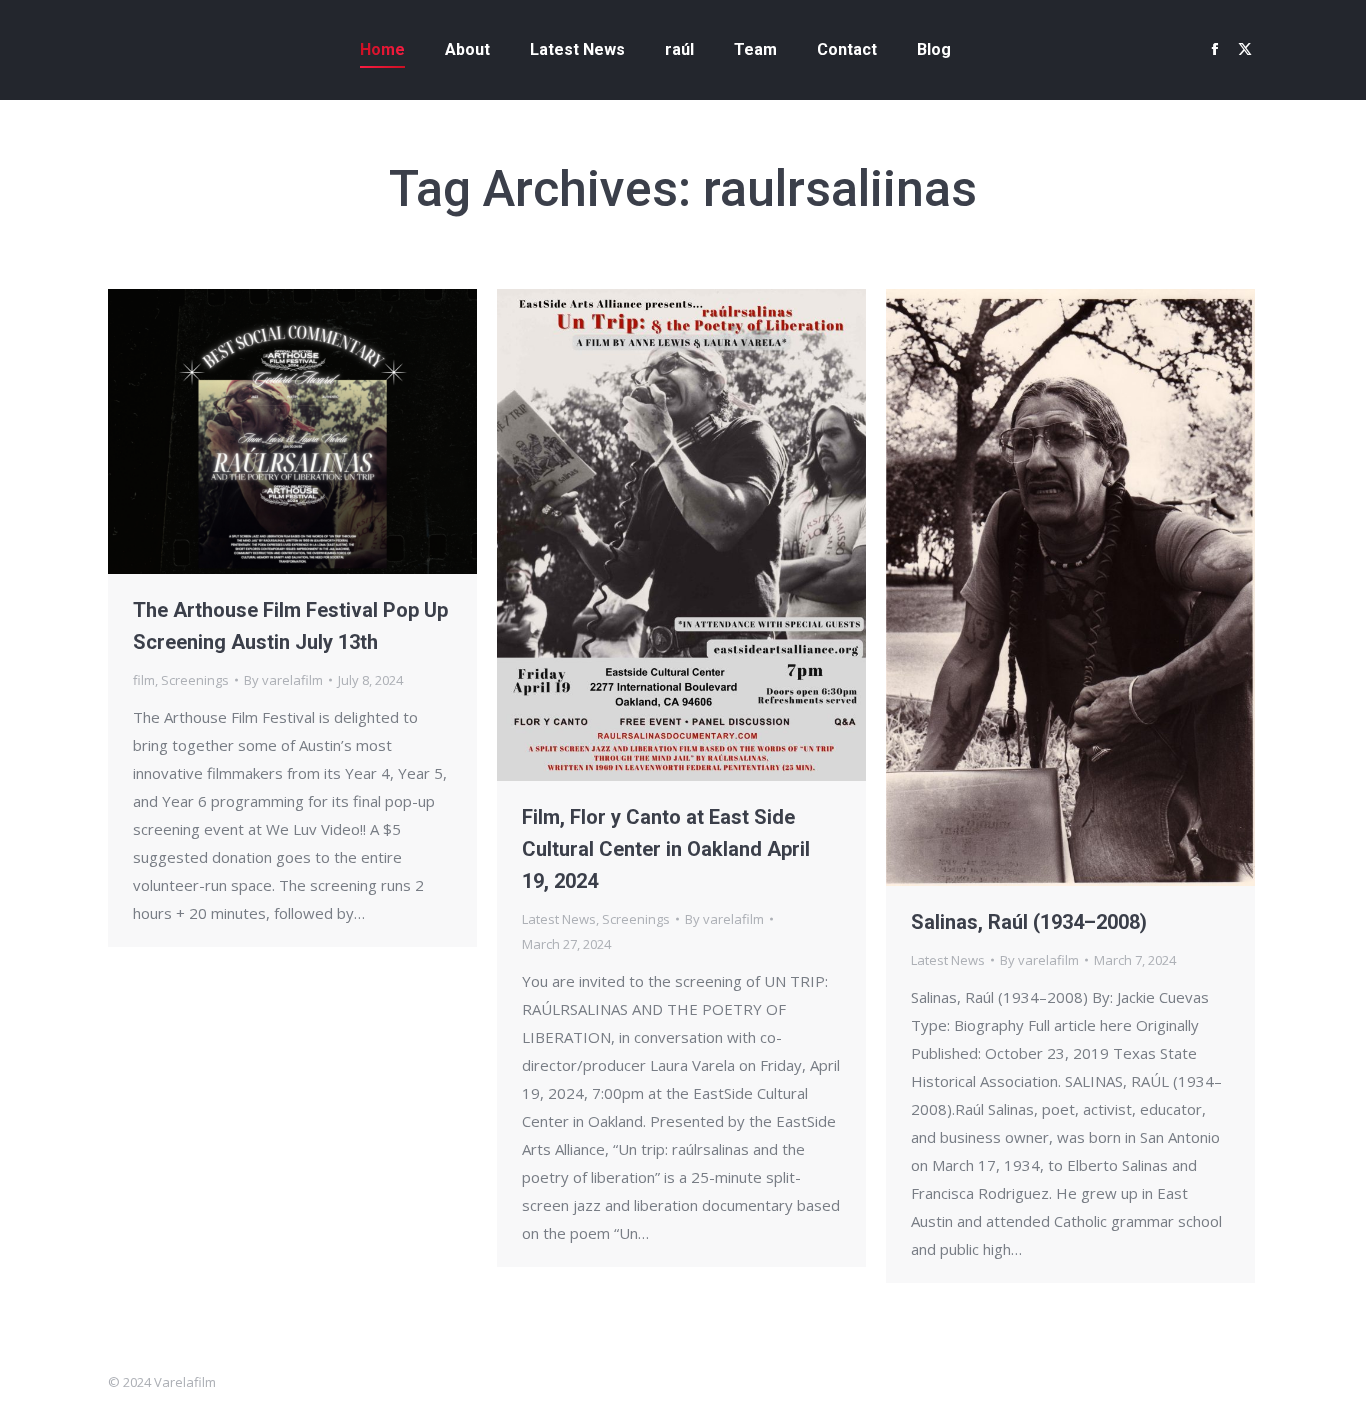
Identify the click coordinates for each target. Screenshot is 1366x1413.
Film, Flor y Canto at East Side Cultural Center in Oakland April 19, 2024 (666, 849)
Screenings (195, 680)
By (283, 680)
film (144, 680)
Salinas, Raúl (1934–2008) (1029, 922)
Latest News (559, 919)
